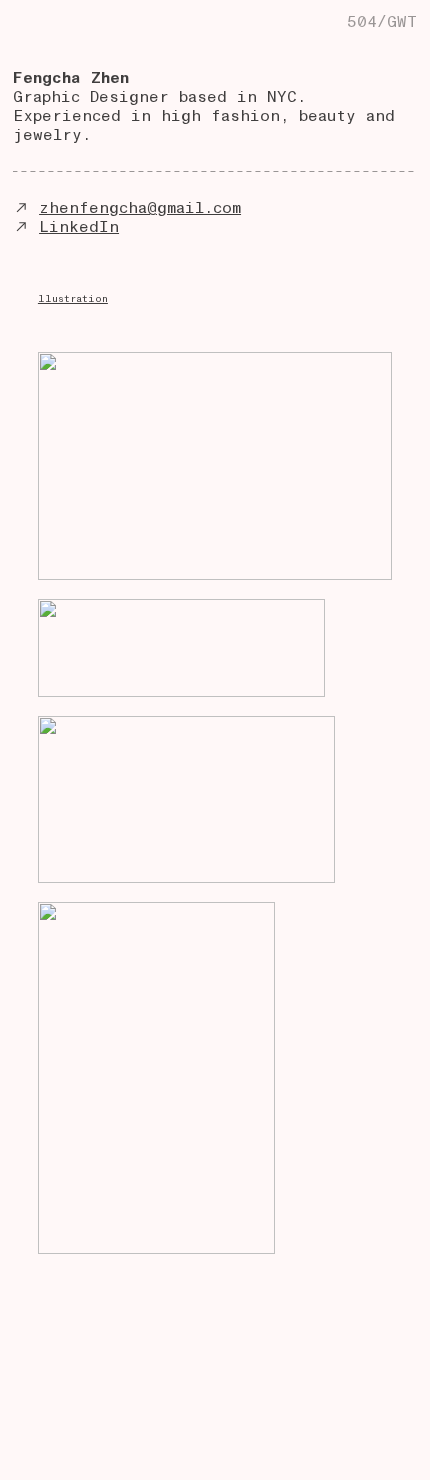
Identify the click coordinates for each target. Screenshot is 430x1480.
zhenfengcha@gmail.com (140, 208)
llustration (73, 299)
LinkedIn (79, 227)
